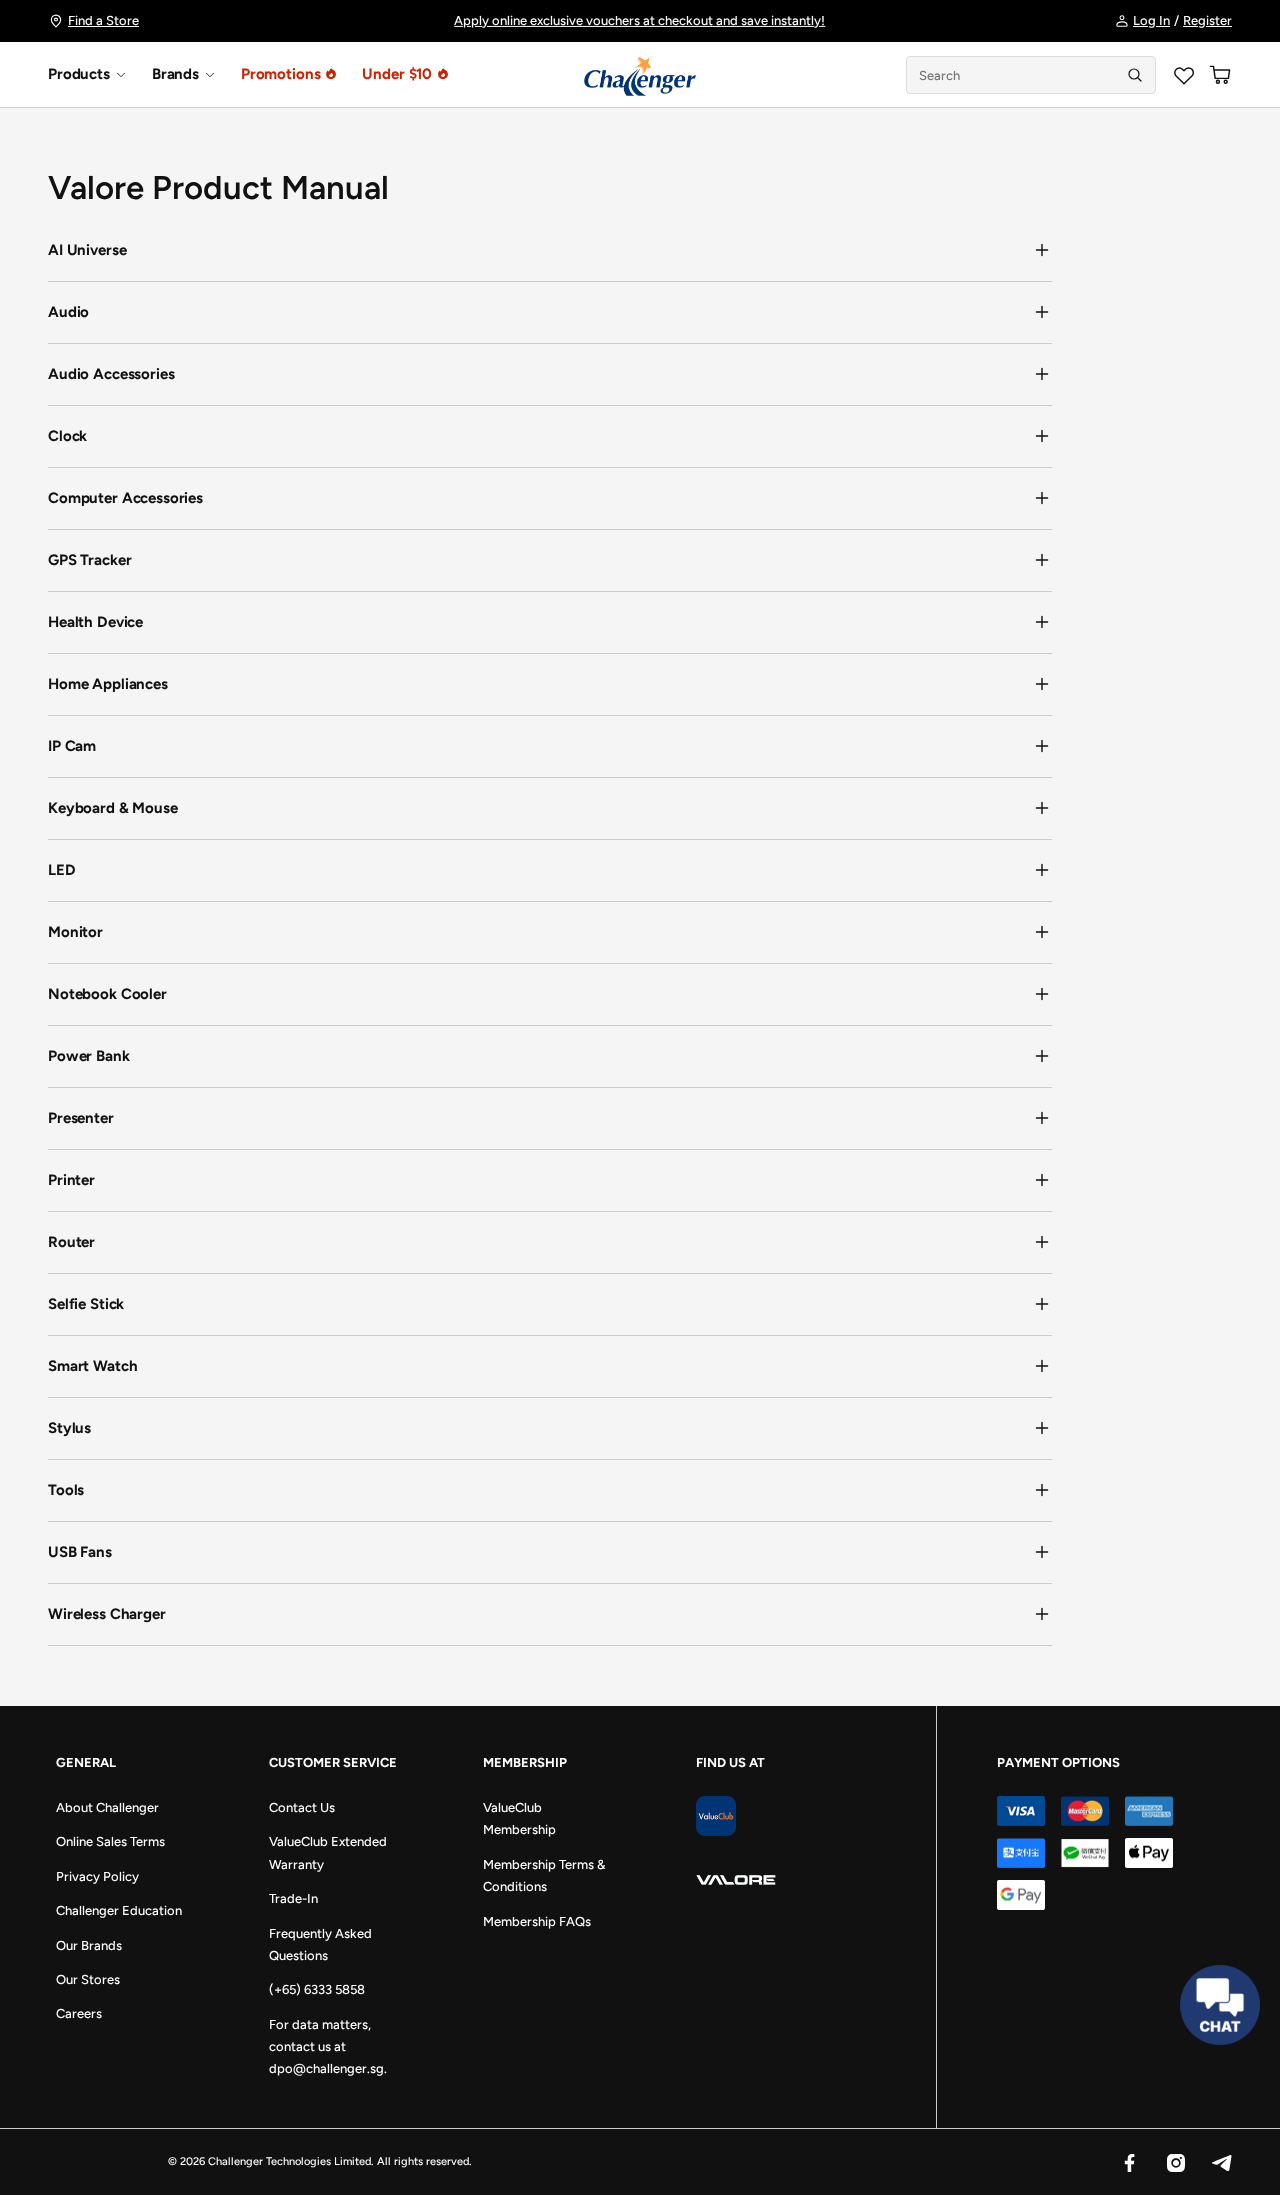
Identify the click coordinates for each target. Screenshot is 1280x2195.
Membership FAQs (537, 1921)
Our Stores (88, 1979)
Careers (79, 2013)
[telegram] (1221, 2162)
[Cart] (1220, 75)
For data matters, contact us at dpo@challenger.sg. (328, 2047)
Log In (1151, 20)
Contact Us (302, 1807)
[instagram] (1175, 2162)
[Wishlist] (1184, 75)
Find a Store (103, 20)
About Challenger (107, 1807)
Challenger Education (119, 1910)
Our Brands (89, 1945)
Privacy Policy (97, 1876)
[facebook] (1129, 2162)
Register (1207, 20)
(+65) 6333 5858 (317, 1989)
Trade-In (293, 1898)
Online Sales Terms (110, 1841)
